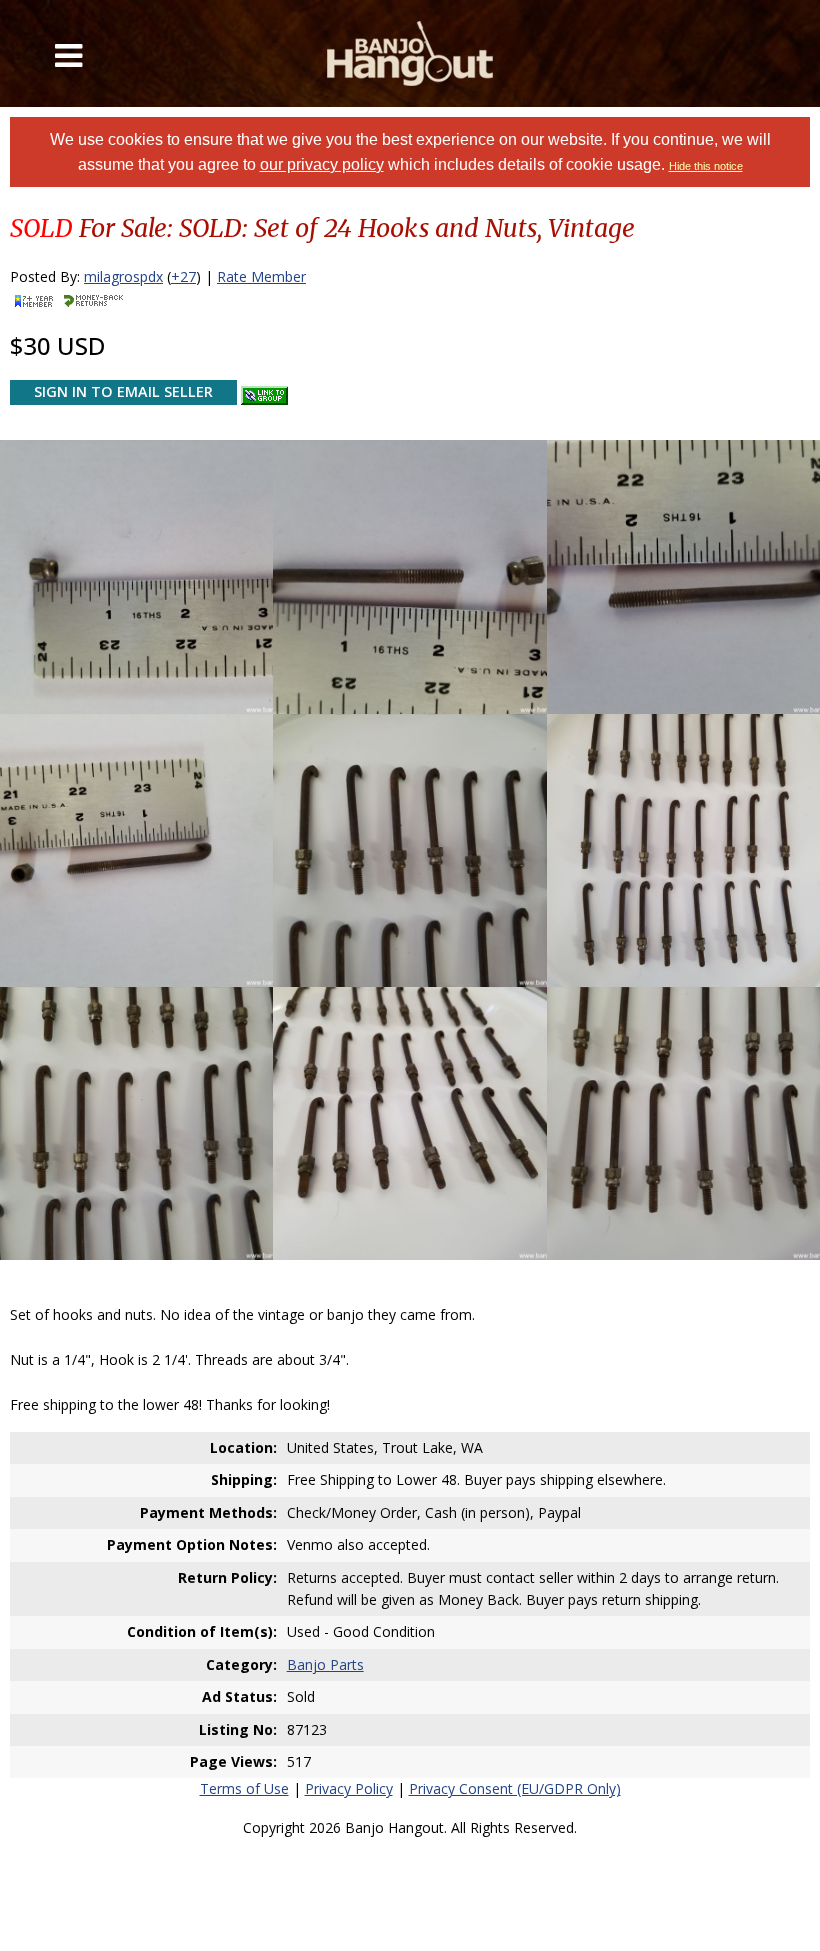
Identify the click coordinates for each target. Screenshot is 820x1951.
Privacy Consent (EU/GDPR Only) (515, 1788)
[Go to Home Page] (410, 53)
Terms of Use (244, 1788)
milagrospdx (123, 276)
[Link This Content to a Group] (264, 391)
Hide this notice (706, 166)
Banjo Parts (325, 1664)
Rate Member (261, 276)
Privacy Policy (349, 1788)
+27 (183, 276)
